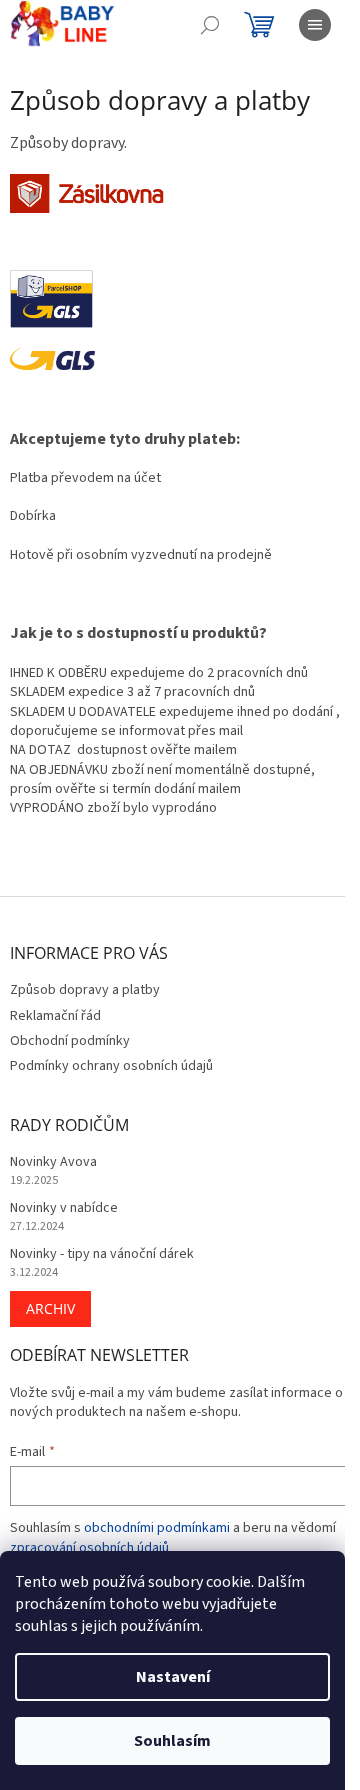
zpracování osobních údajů (89, 1548)
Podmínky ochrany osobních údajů (111, 1066)
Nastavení (173, 1677)
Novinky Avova (53, 1162)
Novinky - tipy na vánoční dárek (102, 1254)
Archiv (50, 1308)
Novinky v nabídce (64, 1208)
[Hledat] (210, 25)
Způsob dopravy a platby (85, 990)
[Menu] (315, 25)
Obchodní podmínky (70, 1041)
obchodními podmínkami (157, 1528)
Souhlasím (172, 1741)
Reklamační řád (55, 1016)
